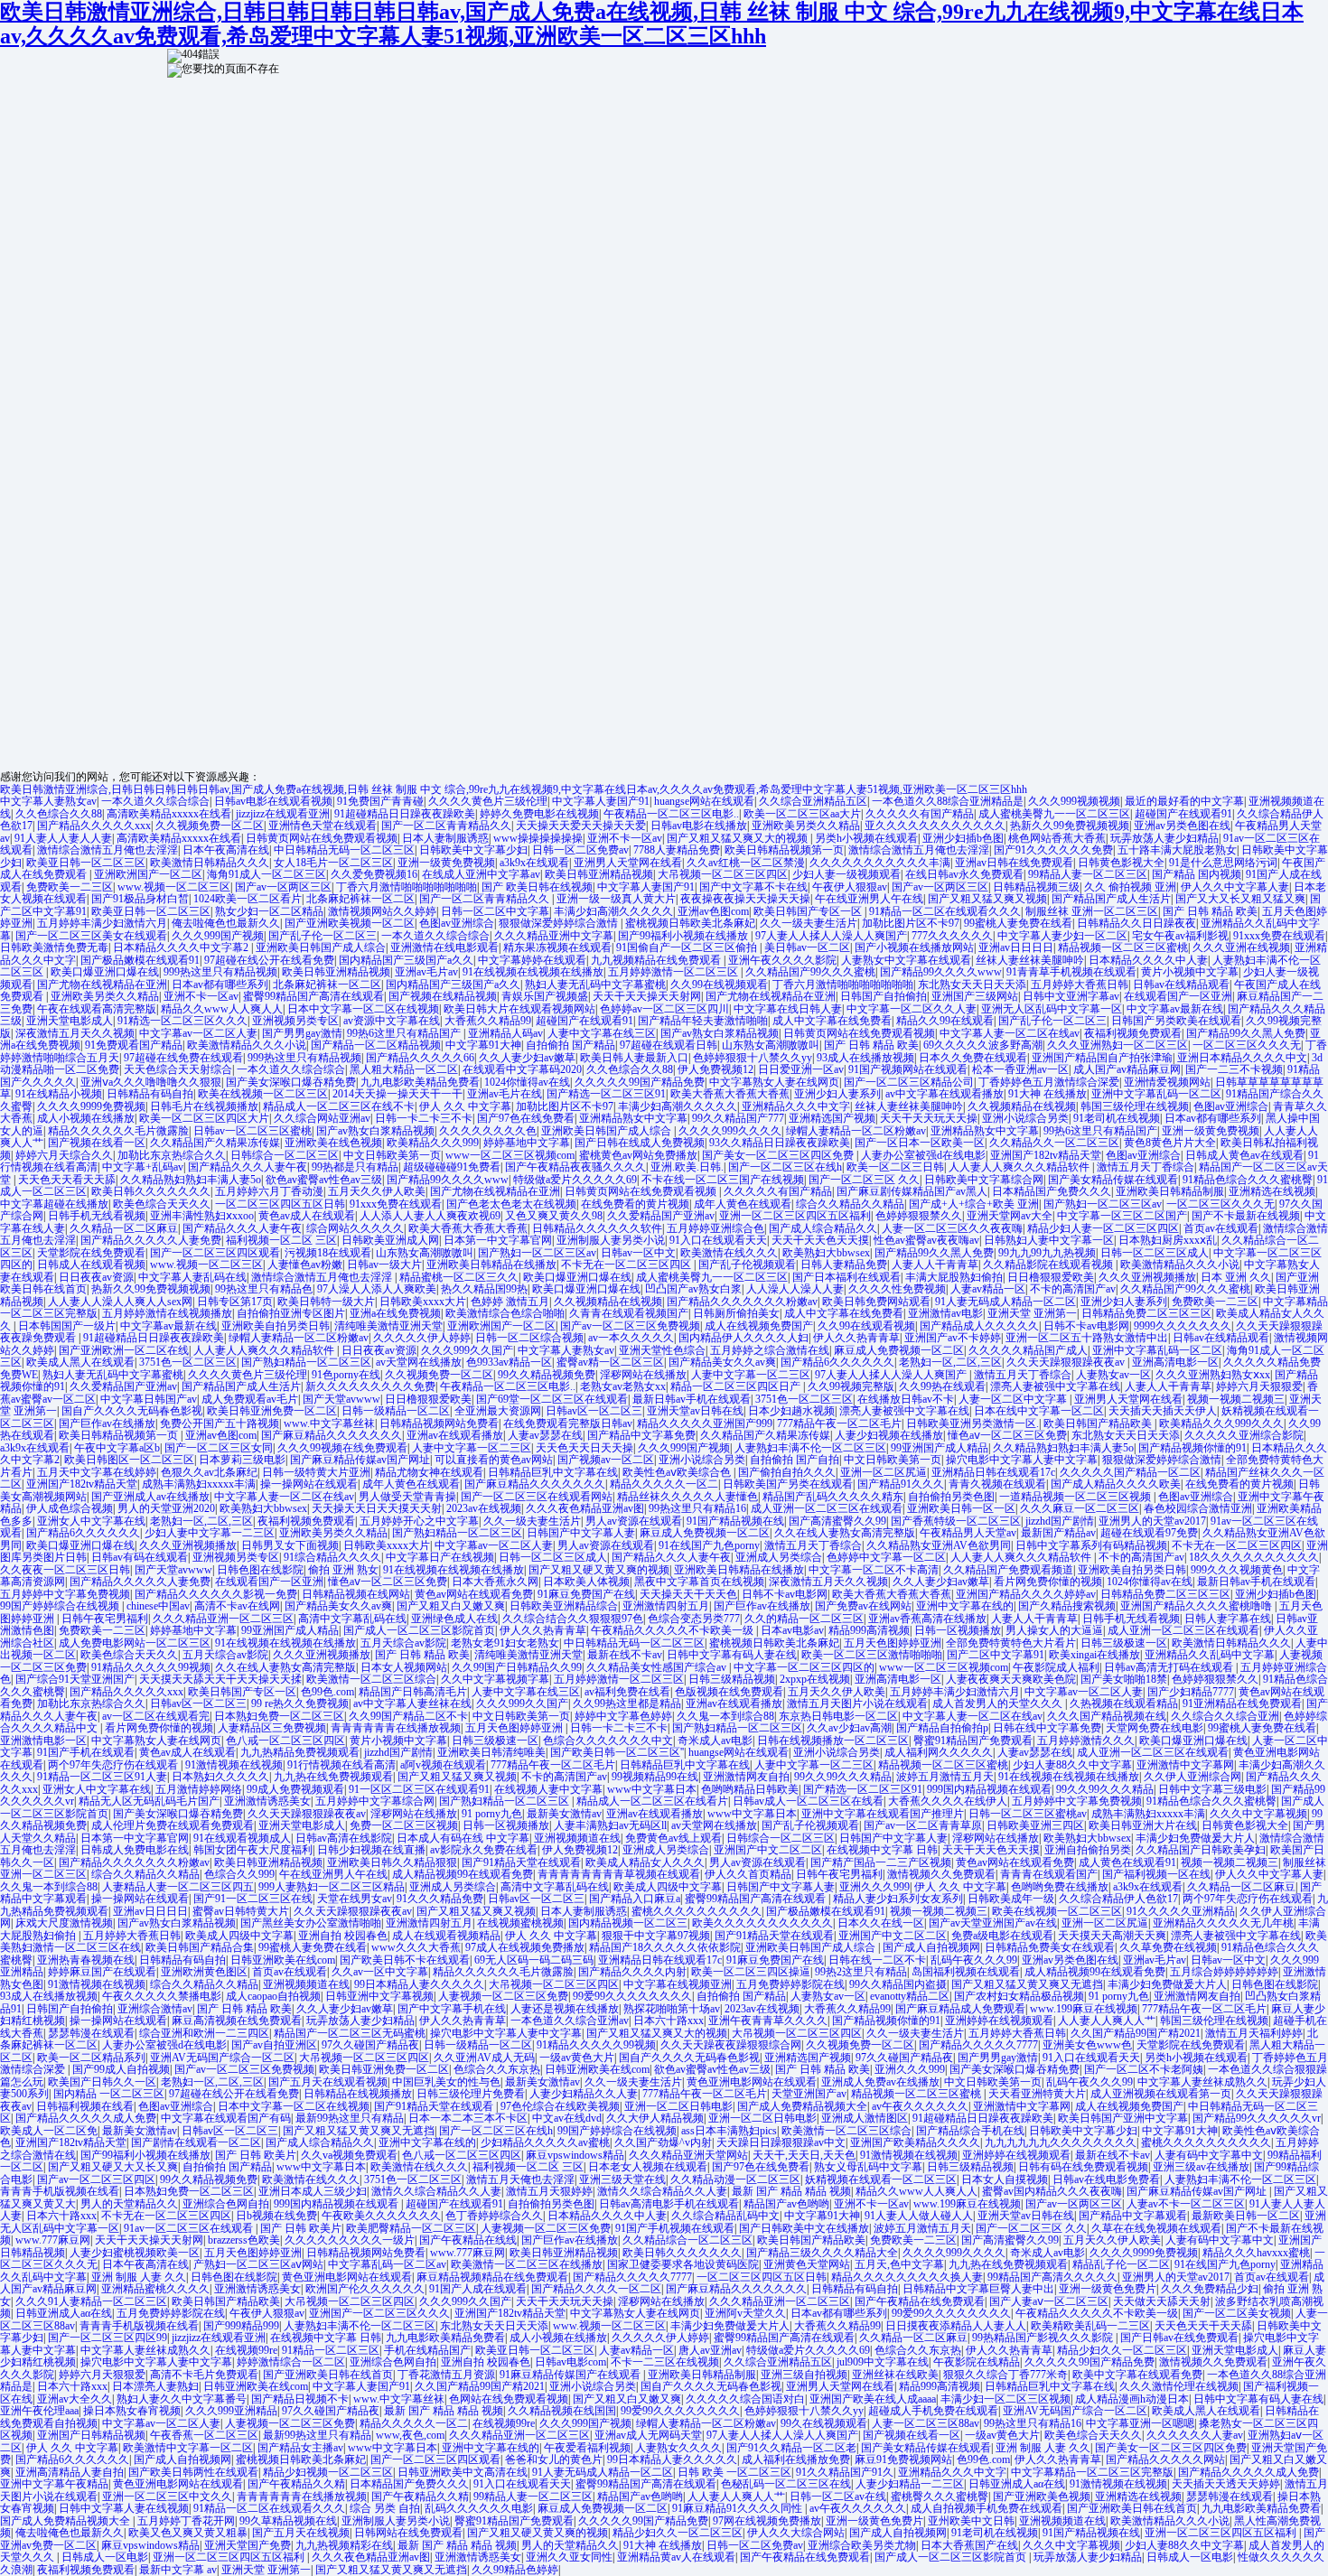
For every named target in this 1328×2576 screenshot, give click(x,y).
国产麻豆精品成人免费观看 (960, 2009)
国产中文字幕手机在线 (452, 2009)
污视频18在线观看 (328, 1253)
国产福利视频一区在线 (1156, 1874)
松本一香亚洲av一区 (1020, 1069)
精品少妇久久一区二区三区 (1122, 2350)
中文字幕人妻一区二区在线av (1010, 1033)
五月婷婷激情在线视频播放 (167, 1313)
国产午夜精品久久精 (296, 2484)
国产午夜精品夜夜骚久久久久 (575, 1167)
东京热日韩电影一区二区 (838, 1716)
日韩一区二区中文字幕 (495, 911)
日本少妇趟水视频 (791, 1411)
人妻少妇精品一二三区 (910, 2484)
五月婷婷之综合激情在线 (770, 1350)
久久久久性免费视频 (897, 1289)
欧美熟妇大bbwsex (826, 1253)
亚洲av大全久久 (75, 2399)
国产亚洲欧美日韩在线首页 (328, 2375)
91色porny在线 (346, 1375)
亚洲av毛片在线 (505, 1094)
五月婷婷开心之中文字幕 (419, 1521)
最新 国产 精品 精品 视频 (791, 2191)
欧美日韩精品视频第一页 (784, 850)
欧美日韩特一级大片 (326, 1302)
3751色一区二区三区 (188, 1362)
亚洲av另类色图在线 (1182, 826)
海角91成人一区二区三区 (267, 874)
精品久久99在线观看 (945, 1021)
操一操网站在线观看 (309, 1484)
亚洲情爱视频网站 (1167, 1082)
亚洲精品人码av (505, 1033)
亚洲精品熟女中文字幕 (633, 1118)
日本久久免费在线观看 (973, 1058)
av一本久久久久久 (631, 1338)
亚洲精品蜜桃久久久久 (155, 2289)
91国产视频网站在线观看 (908, 1069)
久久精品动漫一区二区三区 (735, 2179)
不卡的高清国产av (1073, 1289)
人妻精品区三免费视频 (272, 1728)
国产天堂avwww (341, 1399)
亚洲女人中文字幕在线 (91, 1521)
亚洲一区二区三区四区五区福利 (795, 1216)
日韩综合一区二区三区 (285, 1155)
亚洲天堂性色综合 (662, 1350)
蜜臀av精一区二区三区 (610, 1362)
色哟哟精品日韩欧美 (750, 1789)
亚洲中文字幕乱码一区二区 (1156, 1094)
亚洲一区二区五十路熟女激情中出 (1087, 1338)
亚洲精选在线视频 (1272, 1191)
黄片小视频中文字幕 (1190, 972)
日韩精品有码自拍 (150, 1094)
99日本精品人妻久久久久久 (419, 1984)
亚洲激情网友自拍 (746, 1777)
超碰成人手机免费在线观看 (933, 2411)
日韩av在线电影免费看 (1106, 2179)
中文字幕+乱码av (143, 1167)
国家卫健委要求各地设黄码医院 (683, 2264)
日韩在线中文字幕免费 (1047, 1728)
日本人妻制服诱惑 (445, 838)
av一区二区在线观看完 (156, 1716)
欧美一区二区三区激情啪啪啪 (872, 1655)
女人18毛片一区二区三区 (333, 863)
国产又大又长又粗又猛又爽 (1240, 899)
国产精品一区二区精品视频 (376, 1045)
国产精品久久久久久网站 (1165, 2459)
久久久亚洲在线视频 (1241, 947)
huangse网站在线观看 (704, 801)
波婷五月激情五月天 (945, 1777)
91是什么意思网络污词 (1223, 863)
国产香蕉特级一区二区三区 (956, 1521)
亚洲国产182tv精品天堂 (1046, 1155)
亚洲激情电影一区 (43, 1741)
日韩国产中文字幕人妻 (581, 1533)
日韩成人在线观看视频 (91, 1265)
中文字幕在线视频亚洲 (678, 1984)
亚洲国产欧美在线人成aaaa (873, 2399)
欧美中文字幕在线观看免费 (1137, 2375)
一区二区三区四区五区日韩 (280, 1204)
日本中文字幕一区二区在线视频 (363, 1009)
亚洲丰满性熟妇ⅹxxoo (202, 1216)
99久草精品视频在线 (288, 2521)
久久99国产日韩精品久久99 (517, 1667)
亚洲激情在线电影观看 (444, 947)
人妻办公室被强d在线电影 (923, 1155)
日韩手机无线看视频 (97, 1216)
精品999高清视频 (869, 1630)
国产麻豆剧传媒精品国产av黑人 (912, 1191)
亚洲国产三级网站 (975, 996)
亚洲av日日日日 (1016, 947)
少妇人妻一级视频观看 (846, 874)
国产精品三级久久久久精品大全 (822, 2253)
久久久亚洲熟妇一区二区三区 (1118, 1045)
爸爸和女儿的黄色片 (554, 2459)
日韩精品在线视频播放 (358, 2094)
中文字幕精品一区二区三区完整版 (1092, 2472)
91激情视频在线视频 (234, 1765)
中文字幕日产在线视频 (440, 1557)
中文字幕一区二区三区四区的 (804, 1667)
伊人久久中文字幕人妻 (1235, 887)
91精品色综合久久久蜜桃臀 (1248, 1180)
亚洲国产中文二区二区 (768, 1850)
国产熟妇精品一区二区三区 (306, 1362)
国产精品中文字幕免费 (641, 1435)
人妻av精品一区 (988, 1289)
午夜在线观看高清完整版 (97, 1009)
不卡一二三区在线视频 (665, 2362)
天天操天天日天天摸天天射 (377, 1508)
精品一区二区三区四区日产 (737, 1386)
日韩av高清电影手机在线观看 (669, 2204)
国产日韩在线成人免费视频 (640, 1143)
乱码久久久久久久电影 (479, 2508)
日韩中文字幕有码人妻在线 (732, 1655)
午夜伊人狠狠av (850, 887)
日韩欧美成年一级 (1011, 1899)
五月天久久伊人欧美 (377, 1191)
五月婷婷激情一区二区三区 (674, 972)
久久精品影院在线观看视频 (1049, 1265)
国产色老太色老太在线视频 (511, 1204)
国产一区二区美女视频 (1237, 2313)
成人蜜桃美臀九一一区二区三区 (1054, 814)
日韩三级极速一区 (1124, 1643)
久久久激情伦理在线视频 (1179, 2386)
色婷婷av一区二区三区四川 (664, 1009)
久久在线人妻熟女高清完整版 (845, 1533)
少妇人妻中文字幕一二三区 (210, 1533)
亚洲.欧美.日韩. (687, 1167)
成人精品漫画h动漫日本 (1132, 2399)
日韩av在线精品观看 (1181, 985)
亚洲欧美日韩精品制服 (1170, 1191)
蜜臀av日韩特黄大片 (241, 1911)
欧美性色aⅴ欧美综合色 (678, 1472)
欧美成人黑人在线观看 (80, 1362)
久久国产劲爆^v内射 (663, 2142)
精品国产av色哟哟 (786, 2204)
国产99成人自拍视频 (121, 2069)
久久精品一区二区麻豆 (124, 1228)
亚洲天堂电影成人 (70, 1021)
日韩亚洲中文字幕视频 (379, 1996)
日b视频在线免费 (276, 2216)
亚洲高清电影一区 (1175, 1362)
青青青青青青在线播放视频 (396, 1728)
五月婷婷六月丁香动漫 (269, 1191)
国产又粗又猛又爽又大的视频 (739, 838)
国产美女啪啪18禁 (1124, 1679)
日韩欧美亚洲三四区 (1035, 1825)
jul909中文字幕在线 (883, 2362)
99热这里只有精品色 (264, 1289)
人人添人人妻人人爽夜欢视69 (430, 1216)
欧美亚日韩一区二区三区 (86, 863)
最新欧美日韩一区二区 (1246, 2216)
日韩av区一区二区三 (594, 1411)
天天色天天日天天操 (585, 1448)
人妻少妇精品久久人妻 (584, 2094)
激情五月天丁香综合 (1146, 1167)
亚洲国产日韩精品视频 (91, 2435)
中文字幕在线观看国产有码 (226, 2118)
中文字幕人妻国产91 (601, 801)
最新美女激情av (564, 1814)
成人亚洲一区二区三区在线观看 (827, 1508)
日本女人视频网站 (404, 1667)
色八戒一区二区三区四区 (285, 1741)
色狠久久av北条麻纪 (209, 1472)
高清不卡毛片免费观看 (204, 2375)
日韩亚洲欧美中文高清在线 (463, 2472)
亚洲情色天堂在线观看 (323, 826)
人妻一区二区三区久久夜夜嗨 (952, 1228)
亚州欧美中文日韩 (971, 2521)
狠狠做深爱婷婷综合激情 (560, 923)
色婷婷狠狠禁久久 (919, 1216)
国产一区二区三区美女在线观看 (91, 936)
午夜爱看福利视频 (587, 2448)
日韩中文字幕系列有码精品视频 (1091, 1545)
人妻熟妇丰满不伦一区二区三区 (810, 1448)
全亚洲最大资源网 (498, 1411)
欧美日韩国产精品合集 (200, 1947)
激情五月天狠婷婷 (549, 2191)
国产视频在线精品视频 (443, 996)
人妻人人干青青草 (935, 1265)
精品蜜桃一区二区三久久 (459, 1277)
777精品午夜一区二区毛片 (839, 1423)
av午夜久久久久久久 (920, 2106)
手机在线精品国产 (427, 2350)
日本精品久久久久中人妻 (1148, 960)
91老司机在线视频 (1117, 1118)
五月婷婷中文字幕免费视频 (65, 1594)
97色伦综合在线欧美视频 (560, 2106)
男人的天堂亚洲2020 (166, 1508)
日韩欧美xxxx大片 (423, 1302)
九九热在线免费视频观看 (333, 1777)
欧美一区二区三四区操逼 (751, 1972)
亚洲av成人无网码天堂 (648, 2435)
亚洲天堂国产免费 (248, 2545)
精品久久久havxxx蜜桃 (1256, 2253)
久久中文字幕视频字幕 (495, 1679)
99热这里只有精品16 (697, 1508)
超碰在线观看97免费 (1149, 1533)
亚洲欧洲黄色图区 (204, 1972)
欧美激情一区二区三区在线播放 (527, 2264)
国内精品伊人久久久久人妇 (743, 1338)
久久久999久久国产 (467, 1350)
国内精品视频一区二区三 (628, 1923)
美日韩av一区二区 (807, 947)
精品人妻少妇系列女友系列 (898, 1899)
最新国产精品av (1058, 1533)
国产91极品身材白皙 (140, 899)
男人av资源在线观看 (634, 1521)
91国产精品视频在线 (735, 1521)
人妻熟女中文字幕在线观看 (906, 960)
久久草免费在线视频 (1168, 1947)
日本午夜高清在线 (226, 850)
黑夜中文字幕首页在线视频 (699, 1582)
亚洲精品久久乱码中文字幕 (1210, 1655)
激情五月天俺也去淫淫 (520, 2179)
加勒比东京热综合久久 (172, 1155)
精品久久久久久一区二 (664, 1484)
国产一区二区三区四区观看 (215, 1253)
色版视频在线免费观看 (729, 1692)
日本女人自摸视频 (1005, 2179)
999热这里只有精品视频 (220, 972)
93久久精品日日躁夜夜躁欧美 (780, 1143)
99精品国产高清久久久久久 (1052, 2277)
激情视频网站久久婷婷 (382, 911)
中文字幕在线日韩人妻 (788, 1009)
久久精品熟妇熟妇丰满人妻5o (191, 1180)
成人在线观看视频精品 (446, 1936)
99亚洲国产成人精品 (940, 1448)
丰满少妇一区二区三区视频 (1005, 2399)
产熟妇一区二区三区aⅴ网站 (258, 2264)
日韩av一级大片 (384, 1265)
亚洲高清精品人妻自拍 (70, 2472)
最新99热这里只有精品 (350, 2118)
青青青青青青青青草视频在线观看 (619, 1874)
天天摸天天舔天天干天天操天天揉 (220, 1679)
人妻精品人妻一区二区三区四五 (178, 1887)
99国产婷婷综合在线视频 (61, 1606)
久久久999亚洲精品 (231, 2411)
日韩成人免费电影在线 (135, 1850)
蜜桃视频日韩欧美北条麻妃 (690, 923)
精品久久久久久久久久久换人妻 (907, 2277)
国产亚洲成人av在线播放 (150, 1497)
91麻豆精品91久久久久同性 (739, 2508)
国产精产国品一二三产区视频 (881, 1862)
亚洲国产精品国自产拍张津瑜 (1102, 1058)
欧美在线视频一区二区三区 (263, 1094)
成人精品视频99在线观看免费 (463, 1874)
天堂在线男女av (355, 1899)
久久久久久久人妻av (1195, 2435)
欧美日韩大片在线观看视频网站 (519, 1009)
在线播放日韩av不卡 (906, 1399)
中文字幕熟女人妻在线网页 (774, 1082)
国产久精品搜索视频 (1067, 1606)
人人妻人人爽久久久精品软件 (1020, 1167)
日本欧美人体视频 (586, 1582)
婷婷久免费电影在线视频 (539, 814)
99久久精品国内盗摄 (898, 1984)
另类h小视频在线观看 (866, 838)
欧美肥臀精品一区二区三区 (411, 2228)
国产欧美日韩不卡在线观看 (405, 1960)
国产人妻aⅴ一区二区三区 (1049, 2301)
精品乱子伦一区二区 (1121, 2264)
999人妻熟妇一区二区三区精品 (332, 1887)
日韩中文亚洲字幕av (1071, 996)
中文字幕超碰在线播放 (54, 1204)
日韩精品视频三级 (1036, 887)
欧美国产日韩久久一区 (102, 2082)
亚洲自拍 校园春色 (343, 1936)
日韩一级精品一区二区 (396, 1411)
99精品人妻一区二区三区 (1088, 874)
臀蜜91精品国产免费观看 (973, 1741)
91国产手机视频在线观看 (675, 2228)
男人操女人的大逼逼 (1054, 1630)
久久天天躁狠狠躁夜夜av (1067, 1362)
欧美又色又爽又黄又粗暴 (188, 2533)
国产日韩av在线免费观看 (1179, 2338)
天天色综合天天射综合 (178, 1069)
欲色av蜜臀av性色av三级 (324, 1180)
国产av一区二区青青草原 (923, 1825)
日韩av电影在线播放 (699, 826)
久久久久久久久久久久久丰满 (880, 863)
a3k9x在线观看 (534, 863)
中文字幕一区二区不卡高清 (874, 1570)
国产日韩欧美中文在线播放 (804, 2228)
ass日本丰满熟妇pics (729, 2131)
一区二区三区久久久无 (1247, 1045)
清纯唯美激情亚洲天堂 (388, 1326)
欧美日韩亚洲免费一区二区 (272, 1411)
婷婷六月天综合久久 (64, 1155)
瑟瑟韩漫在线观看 (91, 2033)
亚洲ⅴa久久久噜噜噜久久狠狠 (151, 1082)
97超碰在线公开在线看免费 (269, 960)
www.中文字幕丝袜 (329, 1423)
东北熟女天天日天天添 (972, 985)
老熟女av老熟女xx (623, 1386)
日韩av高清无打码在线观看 (1170, 1667)
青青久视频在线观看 (997, 1484)
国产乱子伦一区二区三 (323, 936)
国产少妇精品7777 (1191, 1692)
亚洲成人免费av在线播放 (880, 2082)
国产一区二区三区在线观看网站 (537, 1497)
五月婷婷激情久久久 (1086, 1741)
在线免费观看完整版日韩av (568, 1423)
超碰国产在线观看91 (1183, 814)
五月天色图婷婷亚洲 (893, 1643)
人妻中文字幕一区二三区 (751, 1375)
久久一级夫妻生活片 (809, 923)
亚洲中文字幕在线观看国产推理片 (883, 1814)
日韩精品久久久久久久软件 (597, 1228)
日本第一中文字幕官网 (498, 1240)
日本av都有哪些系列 (220, 985)
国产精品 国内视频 (1197, 874)
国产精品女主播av (300, 2448)
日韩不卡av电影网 (1086, 1326)
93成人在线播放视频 (865, 1058)
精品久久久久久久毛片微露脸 (118, 1131)
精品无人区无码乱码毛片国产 (149, 1801)
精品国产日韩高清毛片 (413, 1692)
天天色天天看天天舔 (67, 1180)
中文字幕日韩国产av (149, 1399)
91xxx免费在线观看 (1279, 936)
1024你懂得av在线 (527, 1082)
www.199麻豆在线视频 (1084, 2009)
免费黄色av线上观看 (673, 1838)
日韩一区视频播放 (958, 1630)
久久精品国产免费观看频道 (1008, 1570)
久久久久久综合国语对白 (745, 2399)
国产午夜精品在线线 (468, 2240)
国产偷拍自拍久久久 (787, 1472)
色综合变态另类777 (694, 1619)
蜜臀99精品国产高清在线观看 (313, 996)
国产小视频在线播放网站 (914, 947)
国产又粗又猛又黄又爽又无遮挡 (1027, 1984)
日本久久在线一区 (881, 1923)
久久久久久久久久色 (488, 1131)
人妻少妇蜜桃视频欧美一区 (135, 2253)
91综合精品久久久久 (332, 1557)
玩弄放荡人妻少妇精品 (1164, 838)
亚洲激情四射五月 (666, 1606)
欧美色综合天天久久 (162, 1204)
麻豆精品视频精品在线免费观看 (492, 2277)
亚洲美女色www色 (1087, 2045)
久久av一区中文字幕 (380, 1972)
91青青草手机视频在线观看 (1071, 972)
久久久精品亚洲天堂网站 (688, 2155)
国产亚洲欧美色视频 (1042, 2497)
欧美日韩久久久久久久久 (151, 1191)
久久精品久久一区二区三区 (1054, 1143)
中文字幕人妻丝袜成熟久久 (1202, 2082)
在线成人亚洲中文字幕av (481, 874)
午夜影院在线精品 (977, 2362)
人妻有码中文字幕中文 (1209, 2155)
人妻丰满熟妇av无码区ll (610, 1825)
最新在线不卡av (625, 1655)
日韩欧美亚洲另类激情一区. (973, 1423)
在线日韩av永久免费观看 (964, 874)
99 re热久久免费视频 (300, 1703)
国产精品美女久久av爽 (722, 1362)
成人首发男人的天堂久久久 (999, 1703)
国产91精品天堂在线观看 (521, 1862)
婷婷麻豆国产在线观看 (102, 1972)
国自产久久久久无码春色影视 (132, 1411)
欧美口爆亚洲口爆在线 (105, 972)
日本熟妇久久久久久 (220, 1777)
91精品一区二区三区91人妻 (102, 1777)
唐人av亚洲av (710, 2350)
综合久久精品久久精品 (850, 1204)
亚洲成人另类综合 (779, 1557)
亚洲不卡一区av (625, 838)
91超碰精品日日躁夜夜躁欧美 (405, 814)
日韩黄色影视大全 (1121, 863)
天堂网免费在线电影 (1155, 1728)
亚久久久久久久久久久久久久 (935, 826)
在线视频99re (246, 2350)
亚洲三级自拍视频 (804, 2375)
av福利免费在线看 (627, 1692)
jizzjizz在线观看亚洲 (283, 814)
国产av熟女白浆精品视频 (720, 1033)
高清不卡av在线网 (237, 1606)
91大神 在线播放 (1047, 1094)
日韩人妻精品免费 (844, 1265)
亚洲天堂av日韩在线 (695, 1411)
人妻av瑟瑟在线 (545, 1435)
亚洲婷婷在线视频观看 (999, 2021)
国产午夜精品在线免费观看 (920, 2301)
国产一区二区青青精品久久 (446, 826)
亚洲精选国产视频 (832, 1118)
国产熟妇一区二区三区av (1103, 1204)
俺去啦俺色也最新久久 (226, 923)
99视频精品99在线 (655, 1777)
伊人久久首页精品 (748, 1874)
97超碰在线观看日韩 (669, 1045)
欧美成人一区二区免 (49, 2131)
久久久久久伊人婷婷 (422, 1338)
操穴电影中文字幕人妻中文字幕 (1022, 1460)
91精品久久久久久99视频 (151, 1667)
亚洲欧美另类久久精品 (806, 826)
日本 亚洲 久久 (1236, 1277)
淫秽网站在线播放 (643, 1375)
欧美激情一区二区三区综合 (371, 1679)
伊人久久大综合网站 (796, 2533)
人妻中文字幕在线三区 (602, 1033)
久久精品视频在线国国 (562, 2411)
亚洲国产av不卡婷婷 (953, 1338)
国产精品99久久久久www (941, 972)
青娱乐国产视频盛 (545, 996)
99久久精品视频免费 (547, 1375)
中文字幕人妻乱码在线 (192, 1277)
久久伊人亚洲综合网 (1192, 1777)
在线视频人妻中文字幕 (548, 1789)
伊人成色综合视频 (70, 1508)
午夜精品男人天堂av (968, 1533)
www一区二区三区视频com (510, 1155)
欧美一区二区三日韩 (895, 1167)
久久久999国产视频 (218, 936)
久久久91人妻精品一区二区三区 (91, 2301)
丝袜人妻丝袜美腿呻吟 (1030, 960)
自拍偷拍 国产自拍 (795, 1460)
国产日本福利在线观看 (846, 1277)
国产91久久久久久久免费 (1053, 850)
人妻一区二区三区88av (926, 2423)
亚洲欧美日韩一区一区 (961, 1508)
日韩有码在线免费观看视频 (1083, 2167)
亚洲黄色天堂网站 (807, 2264)
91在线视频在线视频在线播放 (533, 972)
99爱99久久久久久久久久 (632, 1996)
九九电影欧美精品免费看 (420, 1082)
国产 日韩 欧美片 (256, 2155)
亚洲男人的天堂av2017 (1152, 1521)
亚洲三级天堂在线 (622, 2179)
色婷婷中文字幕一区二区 (886, 1557)
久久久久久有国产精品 (920, 814)
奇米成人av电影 (715, 1741)
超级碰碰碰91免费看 (452, 1167)
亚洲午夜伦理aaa (39, 2411)
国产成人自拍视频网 (931, 1947)
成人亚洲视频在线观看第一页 (1161, 2094)
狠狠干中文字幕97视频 (656, 1936)
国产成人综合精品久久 (823, 1228)
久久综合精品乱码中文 (725, 2216)
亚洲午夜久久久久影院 (782, 960)
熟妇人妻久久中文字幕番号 (182, 2399)
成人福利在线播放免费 (796, 2459)
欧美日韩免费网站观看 (876, 1302)
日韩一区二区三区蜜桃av (1028, 1814)
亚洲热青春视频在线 (86, 1960)
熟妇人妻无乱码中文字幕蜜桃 (595, 985)
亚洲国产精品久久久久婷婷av (1026, 1594)
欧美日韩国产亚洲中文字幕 (1123, 2118)
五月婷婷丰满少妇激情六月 (102, 923)
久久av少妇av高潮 (849, 1728)
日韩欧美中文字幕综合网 (984, 1180)
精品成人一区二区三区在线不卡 (339, 1106)
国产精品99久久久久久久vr (1257, 2118)
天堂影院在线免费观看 (91, 1253)
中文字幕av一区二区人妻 (198, 1033)
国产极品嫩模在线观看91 (140, 960)
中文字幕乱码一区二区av (387, 2264)
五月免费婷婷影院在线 (790, 1984)
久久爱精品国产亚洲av (661, 1216)
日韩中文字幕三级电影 (1212, 1789)
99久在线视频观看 (824, 2423)
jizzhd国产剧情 (1060, 1521)
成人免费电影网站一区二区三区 (135, 1643)
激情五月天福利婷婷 (1254, 2033)
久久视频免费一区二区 (210, 826)
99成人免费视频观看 (295, 1789)
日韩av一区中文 (638, 1253)
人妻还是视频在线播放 (565, 2009)
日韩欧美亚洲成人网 (390, 1240)
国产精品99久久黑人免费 (1246, 1033)
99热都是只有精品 (355, 1167)
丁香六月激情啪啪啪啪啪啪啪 (407, 887)
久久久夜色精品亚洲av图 (585, 1508)
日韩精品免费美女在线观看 (1050, 1947)
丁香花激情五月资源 (446, 2375)
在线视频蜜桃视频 (520, 1923)
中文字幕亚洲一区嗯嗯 (1140, 2423)
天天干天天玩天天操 (929, 1118)
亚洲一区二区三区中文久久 (167, 2497)
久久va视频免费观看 (349, 2155)
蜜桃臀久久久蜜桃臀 (940, 2497)
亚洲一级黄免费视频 (446, 863)
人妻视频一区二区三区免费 (503, 1996)
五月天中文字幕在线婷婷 (97, 1472)
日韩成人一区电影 (105, 2557)
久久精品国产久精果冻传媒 (215, 1143)
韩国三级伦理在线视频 (1135, 1106)
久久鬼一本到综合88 (725, 1716)
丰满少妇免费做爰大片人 (1195, 1838)
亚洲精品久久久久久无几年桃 (1223, 1923)
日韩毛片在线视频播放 (204, 1106)
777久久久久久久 (952, 936)
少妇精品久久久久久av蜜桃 (545, 2142)
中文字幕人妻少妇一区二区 (1062, 936)
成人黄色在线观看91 (1127, 1862)
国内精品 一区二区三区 (109, 2094)
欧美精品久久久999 (433, 1143)
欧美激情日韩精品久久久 (210, 863)
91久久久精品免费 (440, 1899)
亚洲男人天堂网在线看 (628, 863)
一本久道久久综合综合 (155, 801)
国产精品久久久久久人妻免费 (151, 1240)
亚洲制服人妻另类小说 (611, 1240)
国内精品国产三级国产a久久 (406, 960)
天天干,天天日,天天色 (804, 2155)
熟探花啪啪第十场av (672, 2009)
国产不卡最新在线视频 (1246, 1216)
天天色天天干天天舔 (1203, 2326)
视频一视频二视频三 (1236, 1399)
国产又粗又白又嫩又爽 (451, 1606)
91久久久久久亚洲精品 (1181, 1911)
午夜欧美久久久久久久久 (381, 2216)
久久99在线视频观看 (719, 985)
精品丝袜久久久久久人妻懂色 (687, 1497)
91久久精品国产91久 (845, 2472)
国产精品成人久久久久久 (979, 1326)
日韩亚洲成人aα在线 (64, 2313)
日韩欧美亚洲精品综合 (564, 1606)
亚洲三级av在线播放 (1201, 2167)
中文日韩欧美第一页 (392, 1155)
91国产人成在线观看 (478, 2289)
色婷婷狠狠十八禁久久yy (753, 1058)
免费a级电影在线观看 (1002, 1936)
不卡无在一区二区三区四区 (627, 1265)
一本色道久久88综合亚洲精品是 (948, 801)
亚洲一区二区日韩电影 (678, 2106)
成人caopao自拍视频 (273, 1996)
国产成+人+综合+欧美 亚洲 (974, 1204)
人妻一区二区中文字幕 (1014, 1399)
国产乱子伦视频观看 (747, 1265)
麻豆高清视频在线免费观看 (237, 2021)
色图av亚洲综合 (457, 923)
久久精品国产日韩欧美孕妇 (1201, 1850)
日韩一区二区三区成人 (1155, 1253)
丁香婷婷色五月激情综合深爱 (1049, 1082)
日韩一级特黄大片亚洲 (316, 1472)
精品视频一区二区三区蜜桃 (1123, 947)
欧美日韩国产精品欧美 (1099, 1423)
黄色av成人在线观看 (307, 1216)
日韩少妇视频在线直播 (371, 1850)
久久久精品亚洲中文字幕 (554, 936)
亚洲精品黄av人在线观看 (676, 2557)
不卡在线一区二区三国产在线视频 (723, 1180)
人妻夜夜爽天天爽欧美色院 (1011, 1679)
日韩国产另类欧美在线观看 (1176, 1021)
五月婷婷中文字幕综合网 (375, 1801)
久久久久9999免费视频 (91, 1106)
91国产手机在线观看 (86, 1752)
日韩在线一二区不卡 (877, 1960)
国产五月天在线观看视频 (328, 2082)
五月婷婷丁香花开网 (186, 2521)
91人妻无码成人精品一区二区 (1005, 1302)
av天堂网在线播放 (419, 1362)
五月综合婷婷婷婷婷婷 (1224, 1972)
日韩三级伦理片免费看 (471, 2094)
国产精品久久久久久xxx (94, 826)
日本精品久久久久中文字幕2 (182, 947)
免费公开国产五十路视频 (220, 1423)
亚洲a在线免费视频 (395, 1313)
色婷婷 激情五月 (510, 1302)
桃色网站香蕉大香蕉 (1057, 838)
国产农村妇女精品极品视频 (1019, 1996)
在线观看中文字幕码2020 (522, 1069)
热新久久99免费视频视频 (1070, 826)
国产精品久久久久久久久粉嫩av (742, 1302)
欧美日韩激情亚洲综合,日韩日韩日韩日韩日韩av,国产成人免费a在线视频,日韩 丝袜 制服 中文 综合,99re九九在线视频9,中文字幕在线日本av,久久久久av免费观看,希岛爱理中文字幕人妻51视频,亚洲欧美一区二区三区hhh (652, 24)
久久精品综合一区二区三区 (687, 2240)
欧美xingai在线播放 (1094, 1655)
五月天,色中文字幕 (899, 2264)
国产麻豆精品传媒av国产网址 (360, 1460)
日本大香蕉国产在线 (969, 2545)
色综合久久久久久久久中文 (608, 1741)
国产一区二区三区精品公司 (909, 1082)
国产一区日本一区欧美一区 (920, 1143)
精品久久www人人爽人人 (222, 1009)
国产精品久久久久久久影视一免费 (216, 1594)
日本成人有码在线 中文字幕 (463, 1838)
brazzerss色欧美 (244, 2240)
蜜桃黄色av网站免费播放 (638, 1155)
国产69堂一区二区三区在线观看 (552, 1399)
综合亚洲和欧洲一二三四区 (204, 2033)
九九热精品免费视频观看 (300, 1752)
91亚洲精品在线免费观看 (1242, 1703)
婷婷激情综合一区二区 (291, 2362)
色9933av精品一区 (509, 1362)
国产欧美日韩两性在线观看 (193, 2472)
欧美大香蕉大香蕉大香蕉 (730, 1094)
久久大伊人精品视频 (655, 2118)
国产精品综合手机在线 (970, 2131)
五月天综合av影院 (403, 1643)
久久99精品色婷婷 (515, 2570)
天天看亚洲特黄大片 (1037, 2094)
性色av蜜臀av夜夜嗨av (926, 1240)
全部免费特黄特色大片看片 (1011, 1643)
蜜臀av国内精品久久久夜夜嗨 (1052, 2191)
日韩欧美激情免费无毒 (54, 947)
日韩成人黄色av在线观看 (1244, 1155)
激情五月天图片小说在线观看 (857, 1703)
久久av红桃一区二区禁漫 (746, 863)
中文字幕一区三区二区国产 (1122, 1216)
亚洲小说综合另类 (1025, 1118)
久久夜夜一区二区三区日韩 (65, 1570)
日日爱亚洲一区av (801, 1069)
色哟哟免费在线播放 (1060, 1887)
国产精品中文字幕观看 (1133, 2216)
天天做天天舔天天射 (1162, 2301)
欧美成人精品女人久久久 (645, 1862)
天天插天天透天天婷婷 (1226, 2484)
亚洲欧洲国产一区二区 (148, 874)
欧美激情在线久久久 (729, 1253)
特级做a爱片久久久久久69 (575, 1180)
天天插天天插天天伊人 (1163, 1411)
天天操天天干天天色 (688, 1594)
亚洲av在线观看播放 (455, 1435)
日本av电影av (792, 1630)
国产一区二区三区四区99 (108, 2338)
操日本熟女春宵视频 (132, 2411)
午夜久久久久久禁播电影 (162, 1996)
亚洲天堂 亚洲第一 (1032, 1313)
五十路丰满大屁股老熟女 (1177, 850)
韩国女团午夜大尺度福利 (253, 1850)
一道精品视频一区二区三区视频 (1076, 1497)
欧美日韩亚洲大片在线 (1143, 1825)
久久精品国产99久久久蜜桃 (810, 972)
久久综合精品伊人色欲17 (1118, 1899)
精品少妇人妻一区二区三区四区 (1103, 1228)
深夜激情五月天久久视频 (75, 1033)
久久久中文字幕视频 (1258, 1814)
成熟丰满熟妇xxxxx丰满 (199, 1484)
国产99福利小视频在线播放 (684, 936)
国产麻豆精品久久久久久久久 (332, 1435)
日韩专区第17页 (235, 1302)
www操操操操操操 (538, 838)
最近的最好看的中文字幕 (1184, 801)
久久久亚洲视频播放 (1147, 1277)
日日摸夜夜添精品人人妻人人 (956, 2326)
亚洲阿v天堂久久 (745, 2313)
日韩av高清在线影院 (344, 1838)
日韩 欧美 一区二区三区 (734, 2472)
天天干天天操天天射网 (647, 996)
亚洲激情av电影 (945, 1313)
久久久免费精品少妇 (1210, 2289)
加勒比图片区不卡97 (911, 923)
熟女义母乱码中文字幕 (868, 2167)
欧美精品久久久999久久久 (1221, 1423)
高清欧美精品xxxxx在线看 (169, 814)
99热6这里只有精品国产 (405, 1033)
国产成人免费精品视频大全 (802, 2106)
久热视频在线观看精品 (1124, 1703)
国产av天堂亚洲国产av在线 (993, 1923)
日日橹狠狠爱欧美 (1051, 1277)
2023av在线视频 (484, 1508)
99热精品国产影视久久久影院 (1044, 2338)
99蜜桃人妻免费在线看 (1018, 923)
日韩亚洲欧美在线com (283, 1960)
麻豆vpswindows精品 (575, 2155)
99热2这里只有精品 (861, 1972)
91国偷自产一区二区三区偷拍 (688, 947)
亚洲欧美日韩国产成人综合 (321, 947)
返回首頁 (580, 104)
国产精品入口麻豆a (635, 1899)
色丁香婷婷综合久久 (494, 2216)
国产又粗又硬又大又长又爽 (113, 2167)
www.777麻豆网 (53, 2240)
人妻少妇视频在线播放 (889, 1435)
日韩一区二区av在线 (838, 2497)
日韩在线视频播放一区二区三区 (833, 1741)
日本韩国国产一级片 (67, 1326)
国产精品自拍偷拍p (942, 1728)
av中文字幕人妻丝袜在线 (412, 1703)
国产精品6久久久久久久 (837, 1362)
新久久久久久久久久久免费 (370, 1386)
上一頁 (748, 104)
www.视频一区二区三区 (174, 887)
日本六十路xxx (669, 2021)
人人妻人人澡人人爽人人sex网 (120, 1302)
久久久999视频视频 (1074, 801)
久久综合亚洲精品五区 (813, 801)
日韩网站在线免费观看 (408, 2533)
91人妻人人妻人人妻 (63, 838)
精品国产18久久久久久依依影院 (665, 1947)
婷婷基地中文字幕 (527, 1143)
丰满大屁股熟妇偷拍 (954, 1277)
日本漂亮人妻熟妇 (155, 2386)
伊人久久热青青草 (856, 1338)
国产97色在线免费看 (526, 1118)
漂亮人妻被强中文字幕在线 (1055, 1386)
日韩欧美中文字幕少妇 (473, 850)
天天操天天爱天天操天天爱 (581, 826)
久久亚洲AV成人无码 (484, 2058)
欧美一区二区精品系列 (91, 2058)
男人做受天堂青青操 (407, 1497)
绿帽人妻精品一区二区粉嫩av (856, 1131)
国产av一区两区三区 (283, 887)
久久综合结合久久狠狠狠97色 (573, 1619)
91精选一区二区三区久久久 (182, 1021)
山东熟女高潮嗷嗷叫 (771, 1045)
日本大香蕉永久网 (495, 1582)
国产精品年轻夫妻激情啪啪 (703, 1021)
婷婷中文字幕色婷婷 (623, 1716)
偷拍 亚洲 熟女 (343, 1570)
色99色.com (327, 1692)
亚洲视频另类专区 (295, 1021)
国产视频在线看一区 (97, 1143)
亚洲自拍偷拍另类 (1088, 1850)
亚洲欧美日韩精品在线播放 (491, 1265)
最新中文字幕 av (178, 2570)
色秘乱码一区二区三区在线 (786, 2484)
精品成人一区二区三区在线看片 (652, 1801)
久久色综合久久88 (59, 814)
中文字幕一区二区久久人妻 (912, 1009)
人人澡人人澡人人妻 (795, 1289)
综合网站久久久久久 (355, 1228)
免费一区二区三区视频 (404, 1825)
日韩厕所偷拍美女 (736, 1313)
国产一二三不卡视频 (1234, 1069)
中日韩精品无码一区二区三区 (344, 850)
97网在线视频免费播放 (767, 2521)
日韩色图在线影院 (260, 1570)
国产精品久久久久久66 (420, 1058)
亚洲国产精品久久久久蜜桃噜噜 (1197, 1606)
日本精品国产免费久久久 (1052, 1191)
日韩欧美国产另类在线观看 (788, 1484)
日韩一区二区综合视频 (529, 1338)
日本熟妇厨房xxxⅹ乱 (1168, 1240)
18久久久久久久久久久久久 (1254, 1557)
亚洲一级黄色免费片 (1108, 2289)
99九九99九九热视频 (1047, 1253)
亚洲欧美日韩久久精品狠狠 (392, 1862)
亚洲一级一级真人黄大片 (616, 899)
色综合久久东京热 (497, 2069)
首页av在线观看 (1221, 1228)
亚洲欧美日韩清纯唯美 (491, 1752)
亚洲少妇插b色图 (963, 838)
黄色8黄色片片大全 (1170, 1143)
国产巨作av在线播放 (107, 1423)
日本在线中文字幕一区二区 (1039, 1411)
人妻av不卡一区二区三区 (1186, 2204)
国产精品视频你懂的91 (1192, 1448)
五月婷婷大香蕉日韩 (1080, 985)
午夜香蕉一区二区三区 (204, 2435)
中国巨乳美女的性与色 (446, 2082)
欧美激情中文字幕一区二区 (188, 2448)
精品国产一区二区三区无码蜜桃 (350, 2033)
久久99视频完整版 (851, 1386)
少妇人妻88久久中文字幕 (1072, 1765)
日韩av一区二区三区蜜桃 (253, 1131)
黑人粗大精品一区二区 (404, 1069)
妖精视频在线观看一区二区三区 (881, 2179)
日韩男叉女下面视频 (290, 1545)
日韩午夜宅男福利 (105, 1619)
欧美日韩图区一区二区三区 (129, 1460)
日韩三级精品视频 (732, 1679)
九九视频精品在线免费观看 (657, 960)
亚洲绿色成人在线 (454, 1619)
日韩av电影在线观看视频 (273, 801)
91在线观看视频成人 (242, 1838)
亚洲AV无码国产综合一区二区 (222, 2058)
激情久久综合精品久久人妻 (436, 2191)
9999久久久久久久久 (1183, 1326)
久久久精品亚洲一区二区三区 (223, 1619)
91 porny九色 (492, 1814)
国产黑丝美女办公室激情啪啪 (311, 1923)
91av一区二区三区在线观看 (190, 2228)
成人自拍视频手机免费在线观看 (987, 2508)
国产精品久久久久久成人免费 (86, 2118)
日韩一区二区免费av (580, 850)
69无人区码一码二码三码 (534, 1960)
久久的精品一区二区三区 (804, 1619)
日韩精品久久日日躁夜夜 (1136, 923)
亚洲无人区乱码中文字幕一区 (1052, 1009)
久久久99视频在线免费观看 (342, 1448)
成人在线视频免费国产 (759, 1326)
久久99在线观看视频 (866, 1326)
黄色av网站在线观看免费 (474, 1594)
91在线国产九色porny (709, 1545)
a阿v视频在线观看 (443, 1765)
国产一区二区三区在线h (785, 1167)
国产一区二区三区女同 (219, 1448)
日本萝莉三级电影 (242, 1460)
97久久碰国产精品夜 (370, 2045)
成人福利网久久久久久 (939, 1752)
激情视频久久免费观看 (941, 1874)
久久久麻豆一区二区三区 (1080, 1508)
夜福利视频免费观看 (1133, 1033)
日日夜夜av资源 (96, 1277)
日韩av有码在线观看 (140, 1557)
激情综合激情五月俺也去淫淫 (108, 850)
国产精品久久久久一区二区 (596, 2289)
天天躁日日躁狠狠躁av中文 (781, 2142)
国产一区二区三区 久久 (864, 1180)
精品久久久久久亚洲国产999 (705, 1423)
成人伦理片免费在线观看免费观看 (173, 1825)
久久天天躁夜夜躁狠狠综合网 (731, 2045)
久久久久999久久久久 (730, 1131)
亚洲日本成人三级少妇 (313, 2191)
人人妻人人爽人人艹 (1107, 2021)
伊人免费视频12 (715, 1069)
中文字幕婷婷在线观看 (532, 960)
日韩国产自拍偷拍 (884, 996)
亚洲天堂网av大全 (1010, 1216)
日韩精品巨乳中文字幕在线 (553, 1472)
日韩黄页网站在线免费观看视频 (322, 838)
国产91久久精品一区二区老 (791, 2448)
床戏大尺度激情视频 (64, 1923)
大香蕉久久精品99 (488, 1021)
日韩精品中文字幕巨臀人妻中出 (978, 2289)
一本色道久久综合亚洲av (570, 2021)
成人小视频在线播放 (86, 1118)
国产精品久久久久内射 (632, 1972)
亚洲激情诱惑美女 (267, 1801)
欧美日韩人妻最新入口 (634, 1058)
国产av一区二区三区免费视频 (630, 1326)
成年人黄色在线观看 (743, 1204)
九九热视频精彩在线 (344, 2545)
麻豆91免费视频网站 (903, 2459)
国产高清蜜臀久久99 (837, 1521)
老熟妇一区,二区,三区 (950, 1362)
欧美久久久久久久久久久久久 (762, 1923)
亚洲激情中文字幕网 (1185, 1765)
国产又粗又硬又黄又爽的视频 (599, 1570)
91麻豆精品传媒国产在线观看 (571, 2375)
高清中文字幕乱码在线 (352, 1619)
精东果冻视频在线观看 (557, 947)
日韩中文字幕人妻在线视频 (124, 2508)
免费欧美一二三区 (70, 887)
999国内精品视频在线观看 (989, 1789)
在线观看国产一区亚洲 (1178, 996)
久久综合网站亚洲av (322, 1118)
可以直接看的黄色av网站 (494, 1460)
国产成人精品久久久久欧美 (1116, 1484)
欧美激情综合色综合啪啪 (505, 1313)
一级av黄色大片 (577, 2058)
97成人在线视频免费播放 (525, 1947)
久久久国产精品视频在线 (1107, 1716)
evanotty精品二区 (910, 1996)
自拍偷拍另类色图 (951, 1497)
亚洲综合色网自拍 (226, 2204)
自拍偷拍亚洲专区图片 (291, 1313)
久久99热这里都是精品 (627, 1703)
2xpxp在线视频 (815, 1679)
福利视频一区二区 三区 (281, 1240)
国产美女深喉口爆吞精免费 (291, 1082)
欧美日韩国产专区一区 (809, 911)
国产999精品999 (241, 2326)
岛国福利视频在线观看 (966, 1972)
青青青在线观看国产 (1049, 1874)
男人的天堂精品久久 (129, 2204)
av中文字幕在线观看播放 (945, 1094)
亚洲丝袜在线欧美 (895, 2375)
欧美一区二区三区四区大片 (204, 1118)
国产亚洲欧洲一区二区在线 (124, 1350)
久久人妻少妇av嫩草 (527, 1058)
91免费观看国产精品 (134, 1045)
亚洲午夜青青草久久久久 (768, 2021)
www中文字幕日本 (652, 1789)
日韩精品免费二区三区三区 (1146, 1313)
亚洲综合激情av (155, 2009)
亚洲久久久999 (874, 1887)
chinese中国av (158, 1606)
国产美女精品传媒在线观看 (1113, 1180)
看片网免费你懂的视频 (1048, 1582)
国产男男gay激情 (302, 1033)
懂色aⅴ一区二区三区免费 (1007, 1435)
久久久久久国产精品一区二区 (1130, 1472)
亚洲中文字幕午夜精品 (54, 2484)
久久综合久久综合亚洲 (1225, 1716)
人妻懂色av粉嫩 (305, 1265)
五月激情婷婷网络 (199, 1789)
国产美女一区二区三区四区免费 (779, 1155)
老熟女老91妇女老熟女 (505, 1643)
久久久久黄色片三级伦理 (488, 801)
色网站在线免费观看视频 (509, 2399)
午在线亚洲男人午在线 (869, 899)
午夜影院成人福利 (1056, 1667)
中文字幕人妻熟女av (48, 801)
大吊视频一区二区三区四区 (723, 874)
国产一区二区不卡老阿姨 (1144, 2069)
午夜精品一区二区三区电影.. (671, 814)
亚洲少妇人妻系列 (837, 1094)
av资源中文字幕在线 (392, 1021)
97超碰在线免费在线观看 (183, 1058)
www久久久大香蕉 (416, 1947)
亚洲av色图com (713, 911)
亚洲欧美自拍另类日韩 (276, 1326)
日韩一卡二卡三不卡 (424, 1118)
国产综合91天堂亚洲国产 (75, 1679)
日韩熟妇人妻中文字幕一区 (1049, 1240)
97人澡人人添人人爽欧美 (377, 1289)
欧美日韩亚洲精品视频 (599, 874)
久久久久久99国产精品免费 (640, 1082)
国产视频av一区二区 (606, 1460)
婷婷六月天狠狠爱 (1259, 1386)
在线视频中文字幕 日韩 (882, 1850)
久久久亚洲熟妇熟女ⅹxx (1213, 1375)
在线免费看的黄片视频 (635, 1204)
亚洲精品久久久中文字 (796, 1106)
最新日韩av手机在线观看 (692, 1399)
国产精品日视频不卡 (300, 2399)
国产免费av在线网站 (863, 1606)
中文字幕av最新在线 (1175, 1009)
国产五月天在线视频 (301, 2533)
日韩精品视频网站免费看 (439, 1423)
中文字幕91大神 (483, 1045)
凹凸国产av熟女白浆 (693, 1289)
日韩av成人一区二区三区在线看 (808, 1801)
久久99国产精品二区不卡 (408, 1716)
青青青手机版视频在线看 (60, 2191)
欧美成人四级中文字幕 (668, 1887)
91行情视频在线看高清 (341, 1765)
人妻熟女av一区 (1113, 1375)
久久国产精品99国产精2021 (1136, 2033)
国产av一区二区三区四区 (96, 2179)
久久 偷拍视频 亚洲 (1130, 887)
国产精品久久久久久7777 (978, 2045)
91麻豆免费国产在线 (586, 1594)
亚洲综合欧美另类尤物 (862, 2545)
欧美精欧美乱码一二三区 (1090, 2326)
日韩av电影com (570, 2362)
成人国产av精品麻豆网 (1127, 1069)
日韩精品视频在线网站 (356, 1594)
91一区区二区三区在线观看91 (419, 1789)
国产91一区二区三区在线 (253, 1899)
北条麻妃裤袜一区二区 (360, 899)
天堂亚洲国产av (809, 2094)
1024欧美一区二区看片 (248, 899)
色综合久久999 (239, 1874)
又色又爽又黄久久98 (554, 1216)
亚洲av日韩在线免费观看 (1014, 863)
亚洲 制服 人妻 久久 (139, 2277)
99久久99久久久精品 (843, 1777)
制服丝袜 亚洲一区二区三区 (1092, 911)
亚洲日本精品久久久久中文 (1242, 1058)
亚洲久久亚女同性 (569, 2557)
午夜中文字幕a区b (117, 1448)
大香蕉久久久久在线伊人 (948, 1801)
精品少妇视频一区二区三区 (328, 2472)
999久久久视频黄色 (1237, 1570)
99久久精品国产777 (738, 1118)
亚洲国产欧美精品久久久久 (915, 2142)
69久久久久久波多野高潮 (983, 1045)
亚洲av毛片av (426, 972)
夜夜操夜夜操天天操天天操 (745, 899)
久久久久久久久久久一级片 (350, 2240)
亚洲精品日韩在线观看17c (993, 1472)
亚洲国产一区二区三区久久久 (379, 2313)
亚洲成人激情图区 (865, 2118)
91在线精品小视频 (59, 1094)
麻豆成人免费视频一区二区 (899, 1350)
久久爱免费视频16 (374, 874)
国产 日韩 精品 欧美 (1210, 911)
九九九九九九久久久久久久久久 (1061, 2142)
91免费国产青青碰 (380, 801)
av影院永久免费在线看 (484, 1850)
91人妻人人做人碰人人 (919, 2216)
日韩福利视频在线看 (85, 2106)
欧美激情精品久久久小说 (247, 1045)
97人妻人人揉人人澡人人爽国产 (831, 936)
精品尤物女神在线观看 (429, 1472)
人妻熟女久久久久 (678, 2448)
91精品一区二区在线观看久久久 (945, 911)
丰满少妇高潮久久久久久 (613, 911)
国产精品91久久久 (901, 1484)
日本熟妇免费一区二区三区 (279, 1716)
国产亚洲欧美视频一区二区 (350, 923)
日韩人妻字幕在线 (1228, 1619)
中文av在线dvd (567, 2118)
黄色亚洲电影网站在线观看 (752, 2082)
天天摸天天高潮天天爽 (1112, 1936)
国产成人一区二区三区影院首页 (419, 1630)
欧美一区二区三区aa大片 (802, 814)
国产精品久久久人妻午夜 (248, 1167)
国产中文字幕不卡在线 (753, 887)
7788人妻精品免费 (677, 850)
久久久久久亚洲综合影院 (1244, 1435)
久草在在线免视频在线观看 (1156, 2228)
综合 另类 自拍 (385, 2508)
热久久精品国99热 (484, 1289)
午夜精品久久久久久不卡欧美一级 (673, 1630)
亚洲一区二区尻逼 (884, 1472)
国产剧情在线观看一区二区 (196, 2142)
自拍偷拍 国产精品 (570, 1045)
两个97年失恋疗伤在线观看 (114, 1765)
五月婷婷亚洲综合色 (715, 1228)
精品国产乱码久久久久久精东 (833, 1497)
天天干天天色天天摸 (820, 1240)
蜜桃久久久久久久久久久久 (697, 1911)
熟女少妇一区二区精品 (269, 911)
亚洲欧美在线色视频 (333, 1143)
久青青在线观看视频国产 (629, 1313)
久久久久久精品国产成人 (1028, 1350)
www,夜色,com (410, 2435)
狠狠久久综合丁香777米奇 (1005, 2375)
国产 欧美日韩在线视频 (537, 887)
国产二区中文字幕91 (996, 1655)
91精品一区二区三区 (331, 2350)
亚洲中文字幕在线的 (965, 1606)
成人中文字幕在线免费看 (832, 1021)
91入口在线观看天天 (718, 1240)
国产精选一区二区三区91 (606, 1094)
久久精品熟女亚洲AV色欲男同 (939, 1545)
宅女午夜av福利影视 (1180, 936)
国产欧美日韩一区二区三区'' (617, 1752)
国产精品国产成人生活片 (1111, 899)
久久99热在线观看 (942, 1386)
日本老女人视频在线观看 (648, 2167)
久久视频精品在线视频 (1022, 1106)
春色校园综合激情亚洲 (1198, 1508)
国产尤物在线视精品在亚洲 (102, 985)
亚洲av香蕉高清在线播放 (927, 1619)
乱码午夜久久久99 (974, 1960)
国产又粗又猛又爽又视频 (987, 899)
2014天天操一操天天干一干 (397, 1094)
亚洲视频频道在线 (577, 1838)
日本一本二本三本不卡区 (468, 2118)
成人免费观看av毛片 (250, 1399)
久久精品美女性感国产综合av (658, 1667)
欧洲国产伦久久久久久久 (365, 2289)
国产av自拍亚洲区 (274, 2045)
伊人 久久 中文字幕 (465, 1106)
